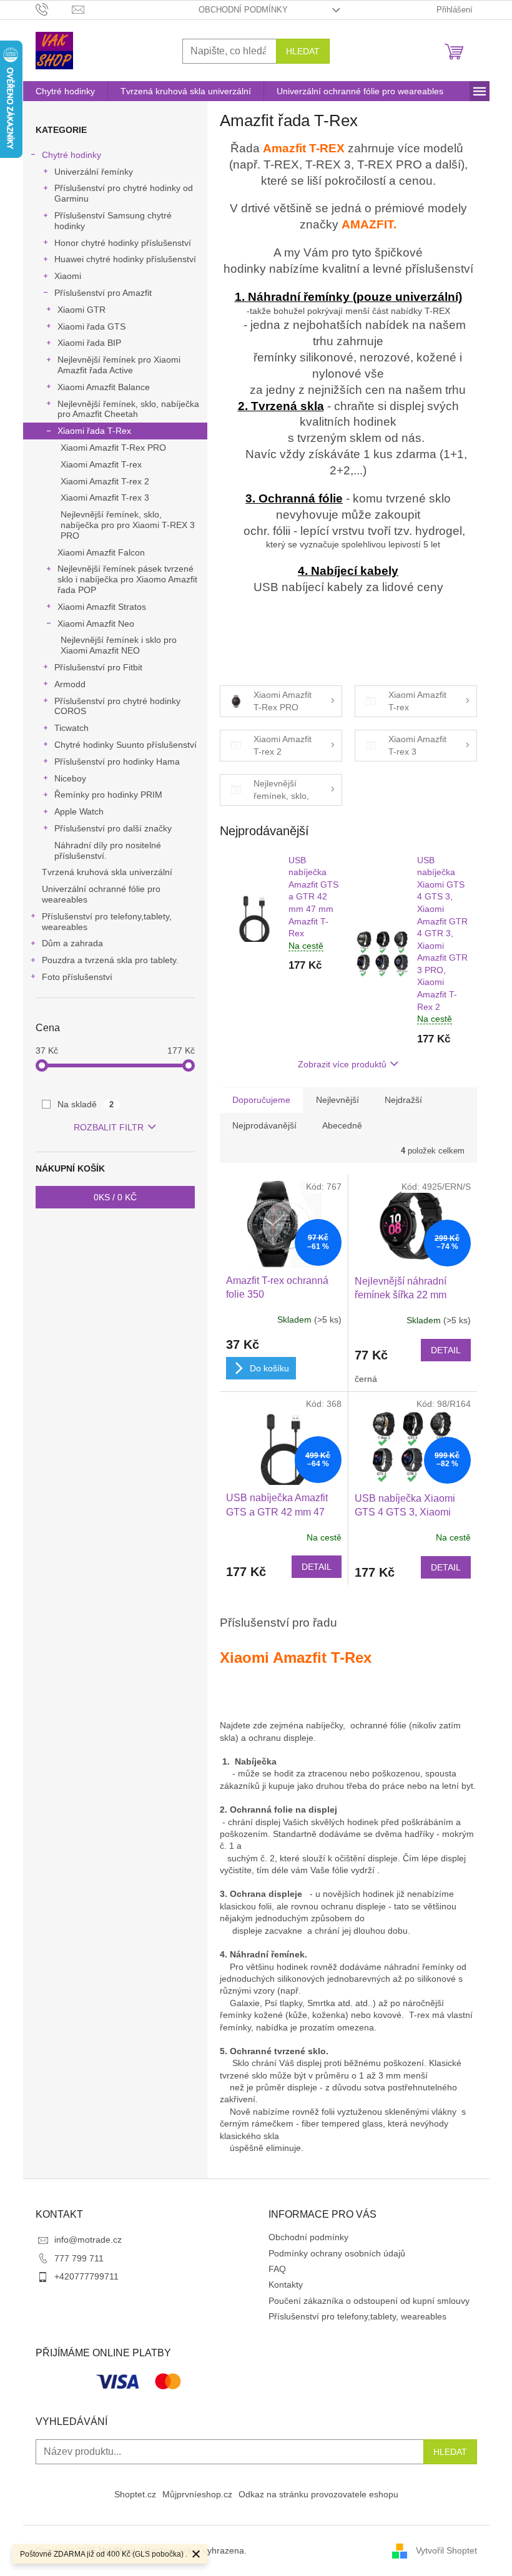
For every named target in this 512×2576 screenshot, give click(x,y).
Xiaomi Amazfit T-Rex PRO (113, 448)
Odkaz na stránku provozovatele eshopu (318, 2494)
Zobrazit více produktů (342, 1064)
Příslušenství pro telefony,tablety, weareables (107, 922)
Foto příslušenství (77, 977)
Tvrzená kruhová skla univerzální (107, 872)
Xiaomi (68, 276)
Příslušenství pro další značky (113, 828)
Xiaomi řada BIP (89, 343)
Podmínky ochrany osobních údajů (337, 2253)
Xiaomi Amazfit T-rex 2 (105, 481)
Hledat (303, 51)
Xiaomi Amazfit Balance (104, 387)
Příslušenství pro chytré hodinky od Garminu (124, 193)
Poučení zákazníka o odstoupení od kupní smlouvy (369, 2301)
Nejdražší (403, 1100)
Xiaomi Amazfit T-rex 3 (105, 497)
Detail (446, 1350)
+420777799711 (86, 2276)
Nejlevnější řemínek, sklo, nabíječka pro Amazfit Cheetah (128, 409)
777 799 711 (79, 2258)
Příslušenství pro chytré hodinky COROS (117, 706)
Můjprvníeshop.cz (197, 2494)
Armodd (70, 684)
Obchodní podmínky (243, 10)
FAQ (277, 2269)
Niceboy (70, 778)
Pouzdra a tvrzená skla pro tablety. (110, 960)
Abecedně (342, 1125)
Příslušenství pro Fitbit (98, 667)
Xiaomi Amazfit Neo (96, 624)
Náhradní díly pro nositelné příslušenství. (108, 850)
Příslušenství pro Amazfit (103, 293)
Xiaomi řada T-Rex (94, 431)
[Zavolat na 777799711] (54, 9)
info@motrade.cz (88, 2240)
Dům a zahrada (72, 943)
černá (366, 1379)
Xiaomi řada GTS (91, 326)
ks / (115, 1197)
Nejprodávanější (264, 1125)
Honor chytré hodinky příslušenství (123, 243)
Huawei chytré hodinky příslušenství (125, 259)
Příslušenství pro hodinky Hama (117, 762)
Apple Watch (79, 811)
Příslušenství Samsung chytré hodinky (113, 221)
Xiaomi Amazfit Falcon (101, 552)
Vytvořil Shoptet (446, 2550)
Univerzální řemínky (94, 172)
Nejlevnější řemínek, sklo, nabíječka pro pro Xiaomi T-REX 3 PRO (128, 525)
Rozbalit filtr (109, 1127)
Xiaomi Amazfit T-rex (101, 464)
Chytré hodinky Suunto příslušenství (126, 745)
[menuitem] (65, 91)
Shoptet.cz (135, 2494)
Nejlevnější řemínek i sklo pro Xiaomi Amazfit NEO (119, 645)
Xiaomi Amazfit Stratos (102, 607)
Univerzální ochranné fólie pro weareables (101, 894)
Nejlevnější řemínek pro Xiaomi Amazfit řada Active (119, 365)
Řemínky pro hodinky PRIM (108, 795)
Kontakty (286, 2285)
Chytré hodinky (71, 155)
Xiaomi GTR (81, 310)
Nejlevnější (337, 1100)
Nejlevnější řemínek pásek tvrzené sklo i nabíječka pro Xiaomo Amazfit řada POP (127, 579)
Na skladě (86, 1104)
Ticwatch (71, 728)
